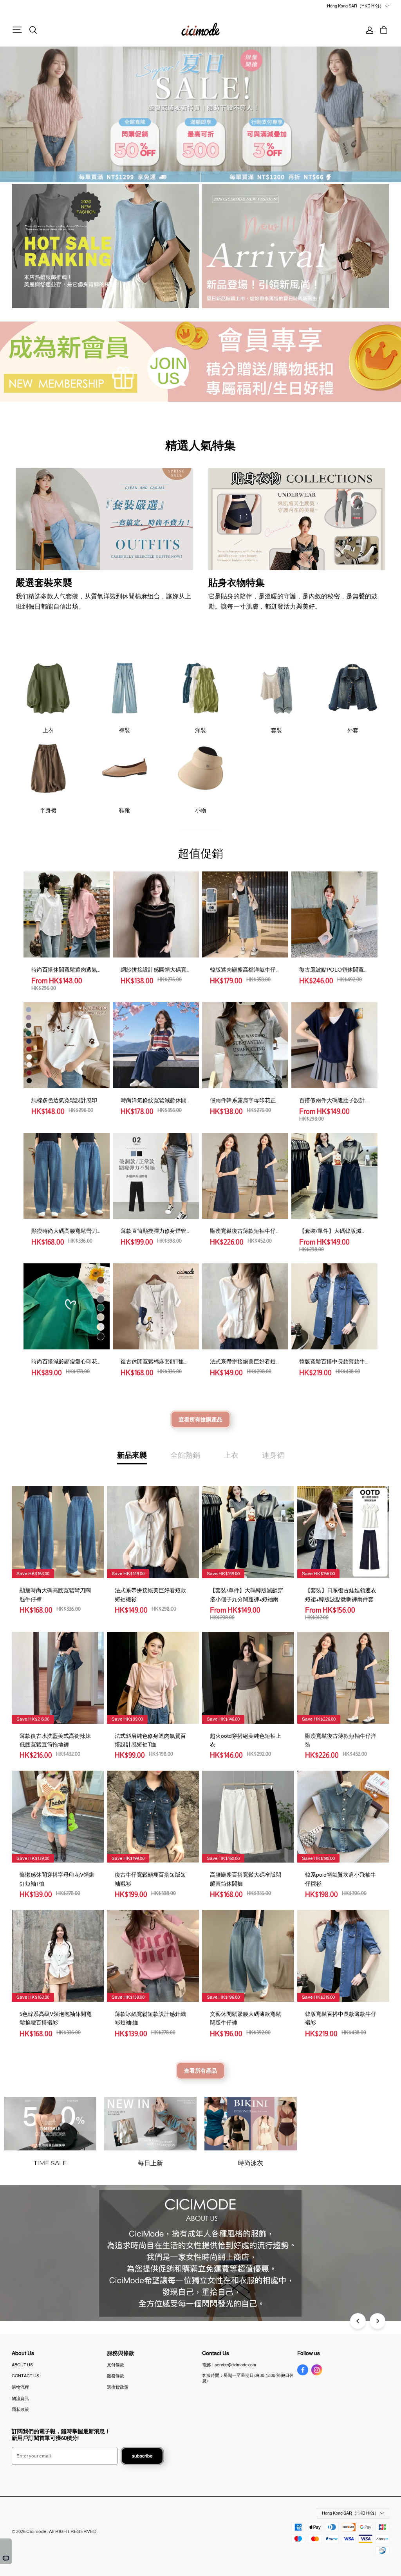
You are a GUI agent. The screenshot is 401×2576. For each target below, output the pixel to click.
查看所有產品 (200, 2071)
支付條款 (116, 2365)
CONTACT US (25, 2376)
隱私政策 (20, 2409)
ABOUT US (22, 2365)
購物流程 (20, 2387)
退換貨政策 (118, 2387)
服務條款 (116, 2376)
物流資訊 (20, 2398)
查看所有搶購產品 (200, 1419)
